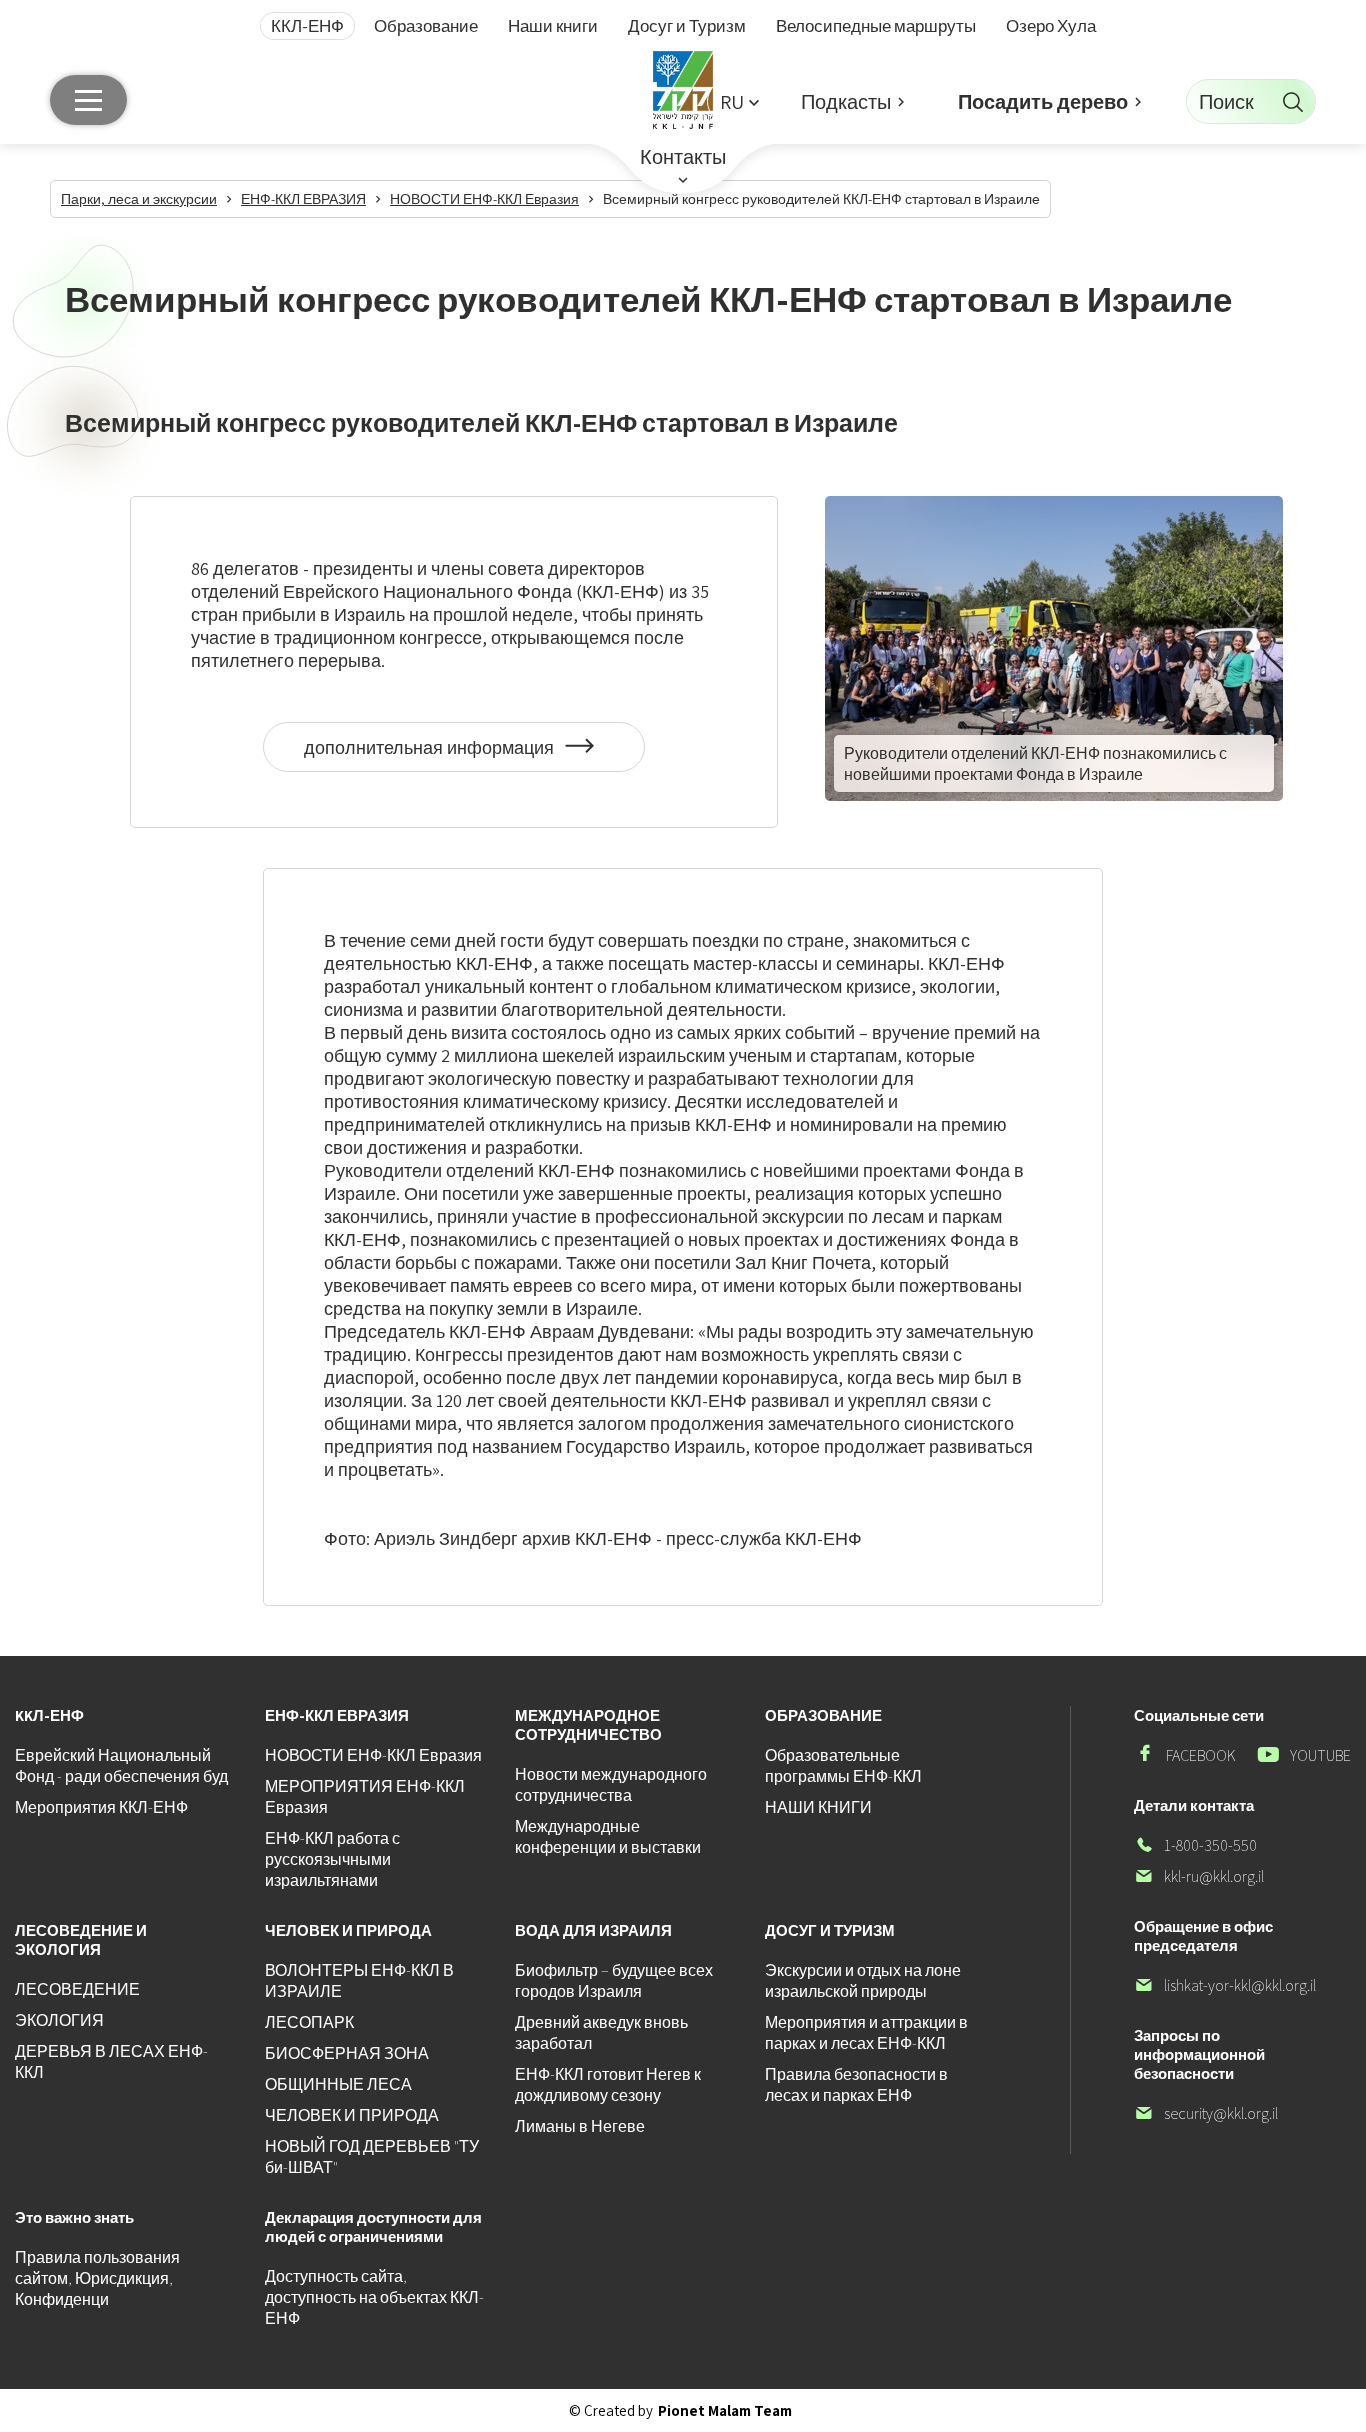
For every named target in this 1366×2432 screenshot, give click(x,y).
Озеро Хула (1051, 26)
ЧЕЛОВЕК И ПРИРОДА (352, 2115)
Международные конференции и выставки (608, 1837)
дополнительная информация (442, 754)
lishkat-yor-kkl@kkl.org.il (1225, 1985)
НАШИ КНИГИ (818, 1807)
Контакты (683, 157)
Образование (426, 26)
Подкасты (846, 102)
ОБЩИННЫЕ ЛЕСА (338, 2084)
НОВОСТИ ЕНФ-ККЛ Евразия (373, 1755)
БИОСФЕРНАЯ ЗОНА (347, 2053)
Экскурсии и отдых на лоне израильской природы (863, 1981)
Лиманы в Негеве (580, 2126)
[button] (739, 101)
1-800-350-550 (1195, 1845)
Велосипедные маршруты (876, 26)
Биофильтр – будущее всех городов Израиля (614, 1981)
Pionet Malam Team (725, 2410)
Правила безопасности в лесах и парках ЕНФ (856, 2085)
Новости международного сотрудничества (611, 1785)
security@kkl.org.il (1206, 2113)
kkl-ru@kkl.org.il (1199, 1876)
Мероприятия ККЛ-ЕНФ (101, 1807)
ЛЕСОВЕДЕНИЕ (77, 1989)
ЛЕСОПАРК (309, 2022)
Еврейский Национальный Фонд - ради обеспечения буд (121, 1766)
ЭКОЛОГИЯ (59, 2020)
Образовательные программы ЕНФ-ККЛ (843, 1766)
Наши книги (553, 26)
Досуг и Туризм (687, 26)
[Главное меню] (88, 100)
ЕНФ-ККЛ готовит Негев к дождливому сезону (608, 2085)
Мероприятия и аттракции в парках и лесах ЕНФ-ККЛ (866, 2033)
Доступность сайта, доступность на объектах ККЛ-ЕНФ (374, 2297)
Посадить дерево (1043, 102)
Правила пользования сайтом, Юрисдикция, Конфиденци (97, 2278)
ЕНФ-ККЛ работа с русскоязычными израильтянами (332, 1859)
